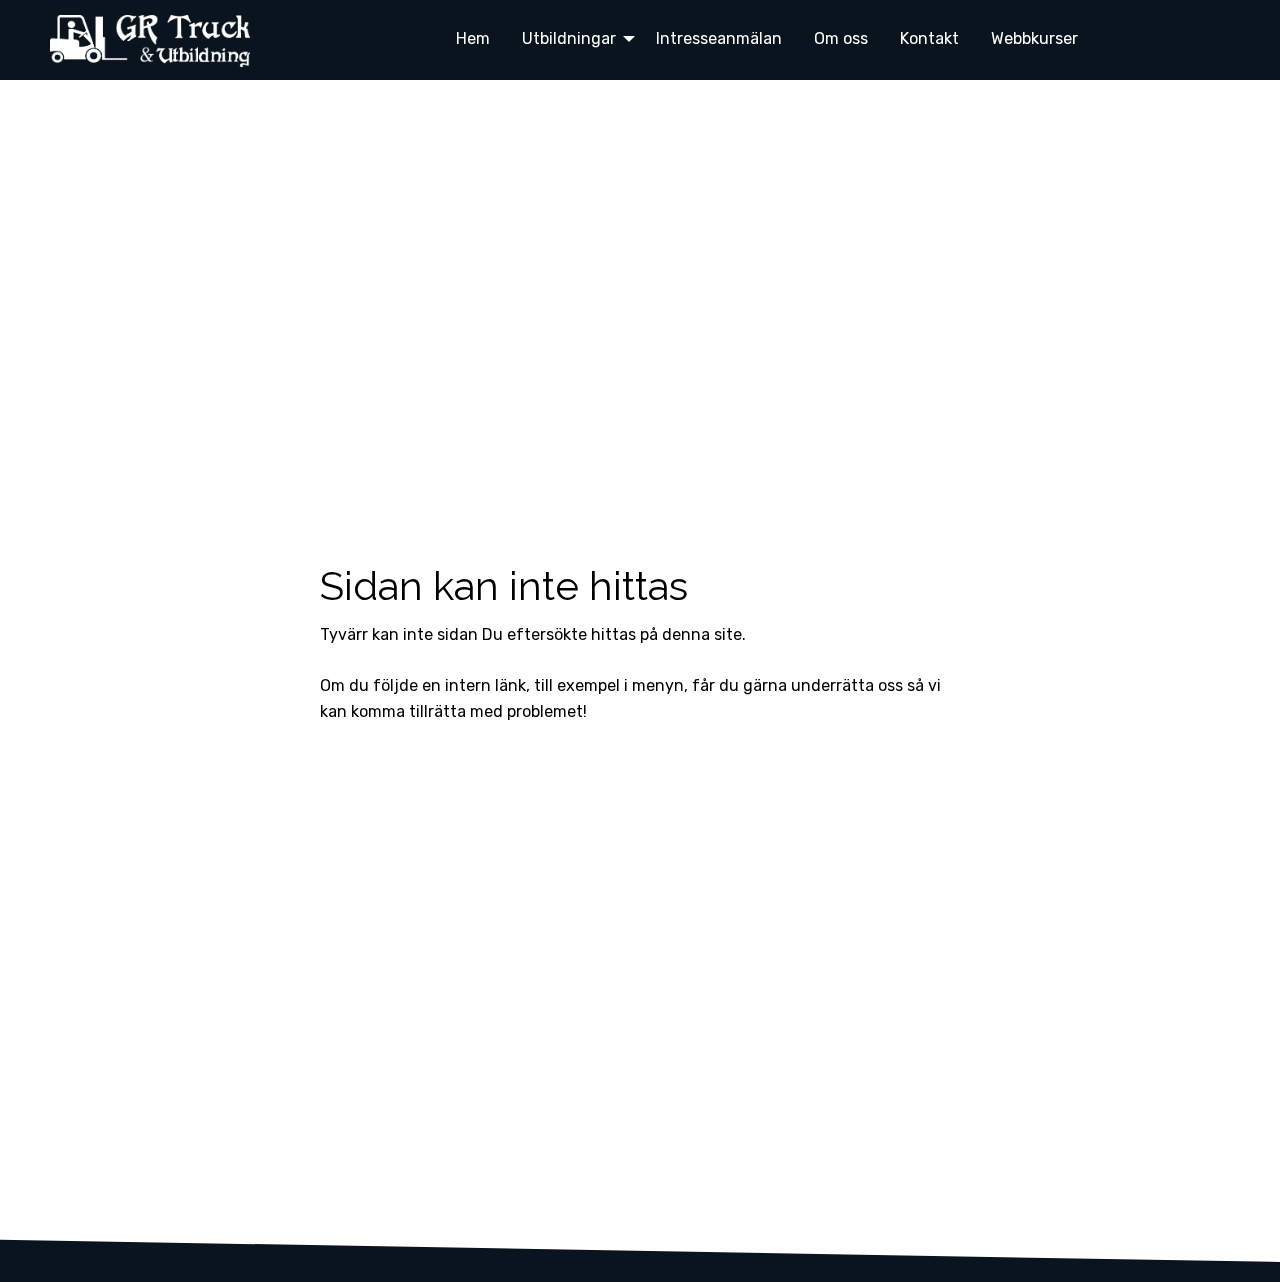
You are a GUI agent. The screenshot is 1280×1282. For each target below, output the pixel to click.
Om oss (841, 38)
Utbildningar (569, 38)
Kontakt (929, 38)
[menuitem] (473, 38)
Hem (473, 38)
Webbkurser (1034, 38)
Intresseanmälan (719, 38)
